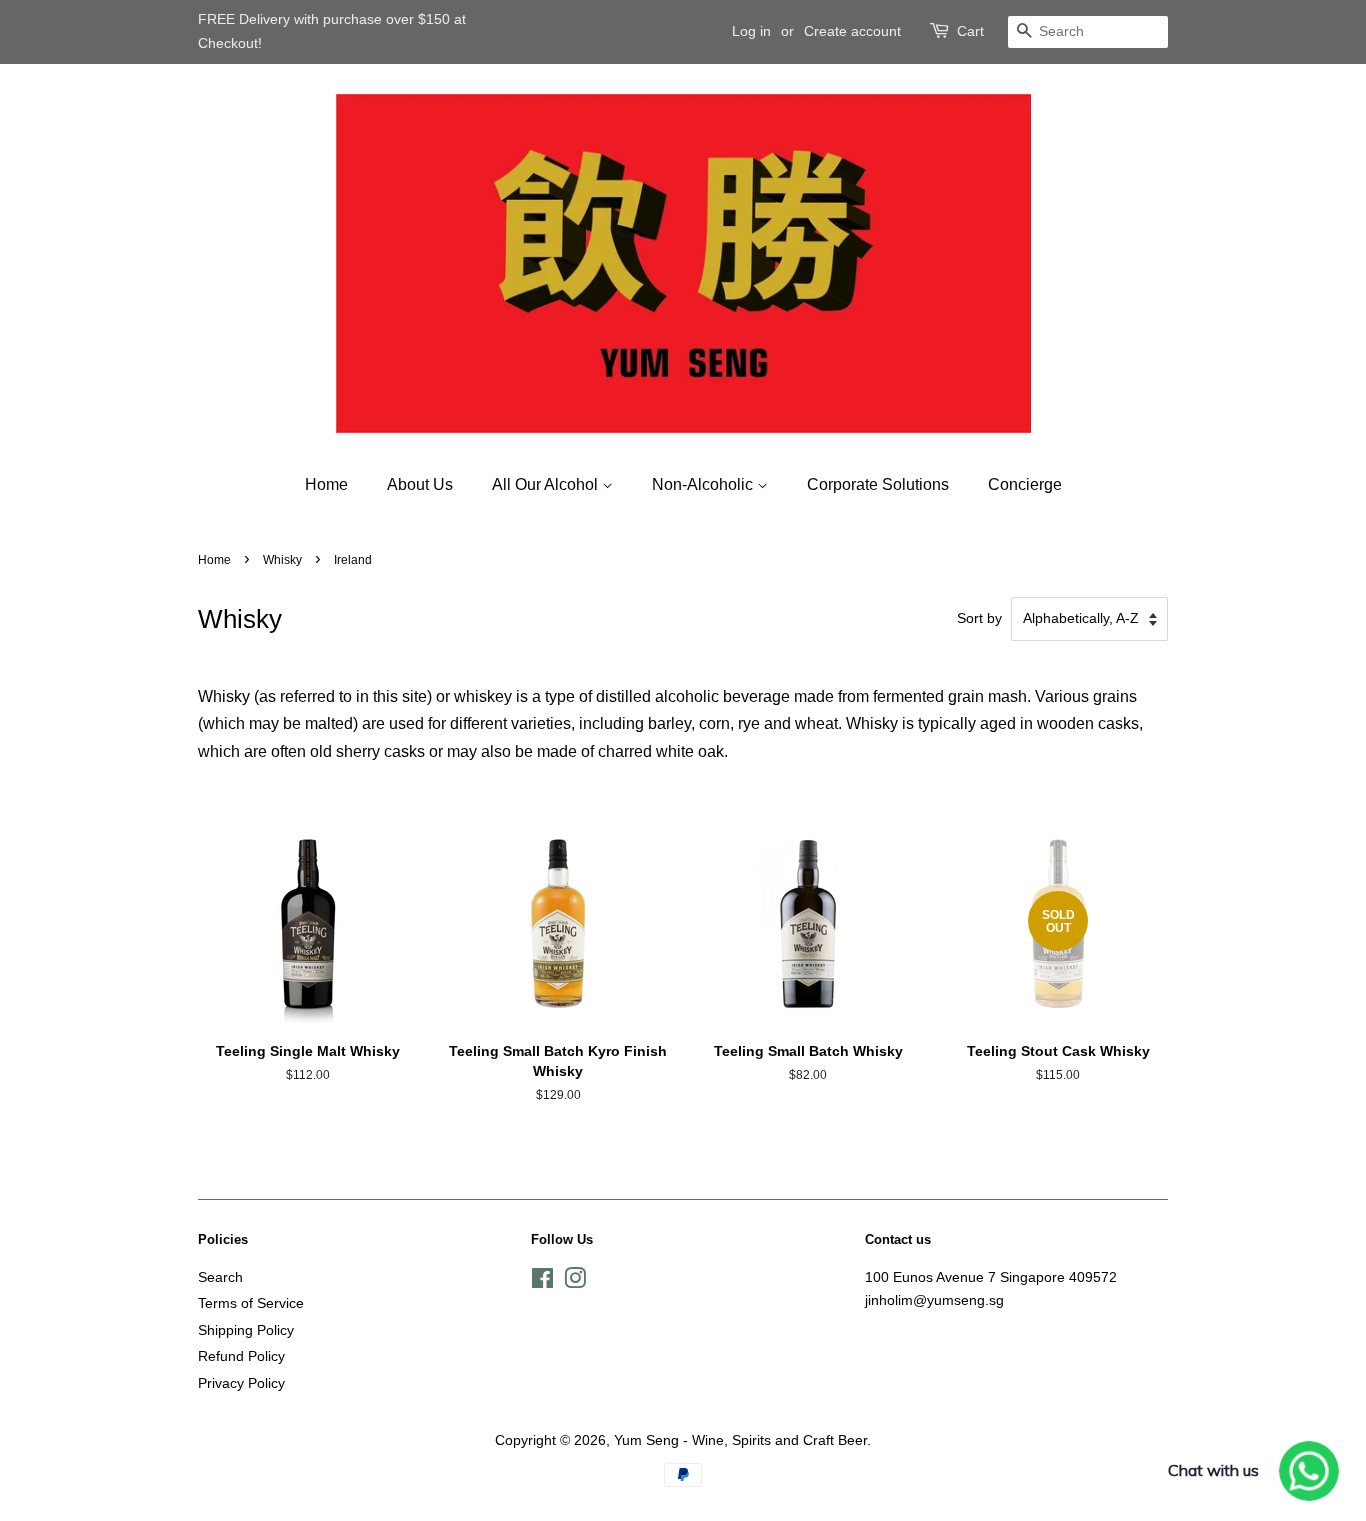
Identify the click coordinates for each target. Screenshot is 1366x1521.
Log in (751, 31)
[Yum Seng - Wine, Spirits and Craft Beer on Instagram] (575, 1282)
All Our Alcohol (547, 484)
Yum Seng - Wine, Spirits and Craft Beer (740, 1440)
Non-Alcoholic (704, 484)
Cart (970, 31)
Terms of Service (251, 1303)
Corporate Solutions (878, 484)
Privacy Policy (241, 1383)
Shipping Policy (246, 1330)
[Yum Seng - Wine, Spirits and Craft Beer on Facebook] (542, 1282)
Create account (852, 31)
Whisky (282, 560)
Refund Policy (241, 1356)
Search (220, 1277)
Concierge (1025, 484)
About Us (420, 484)
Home (326, 484)
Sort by (979, 618)
